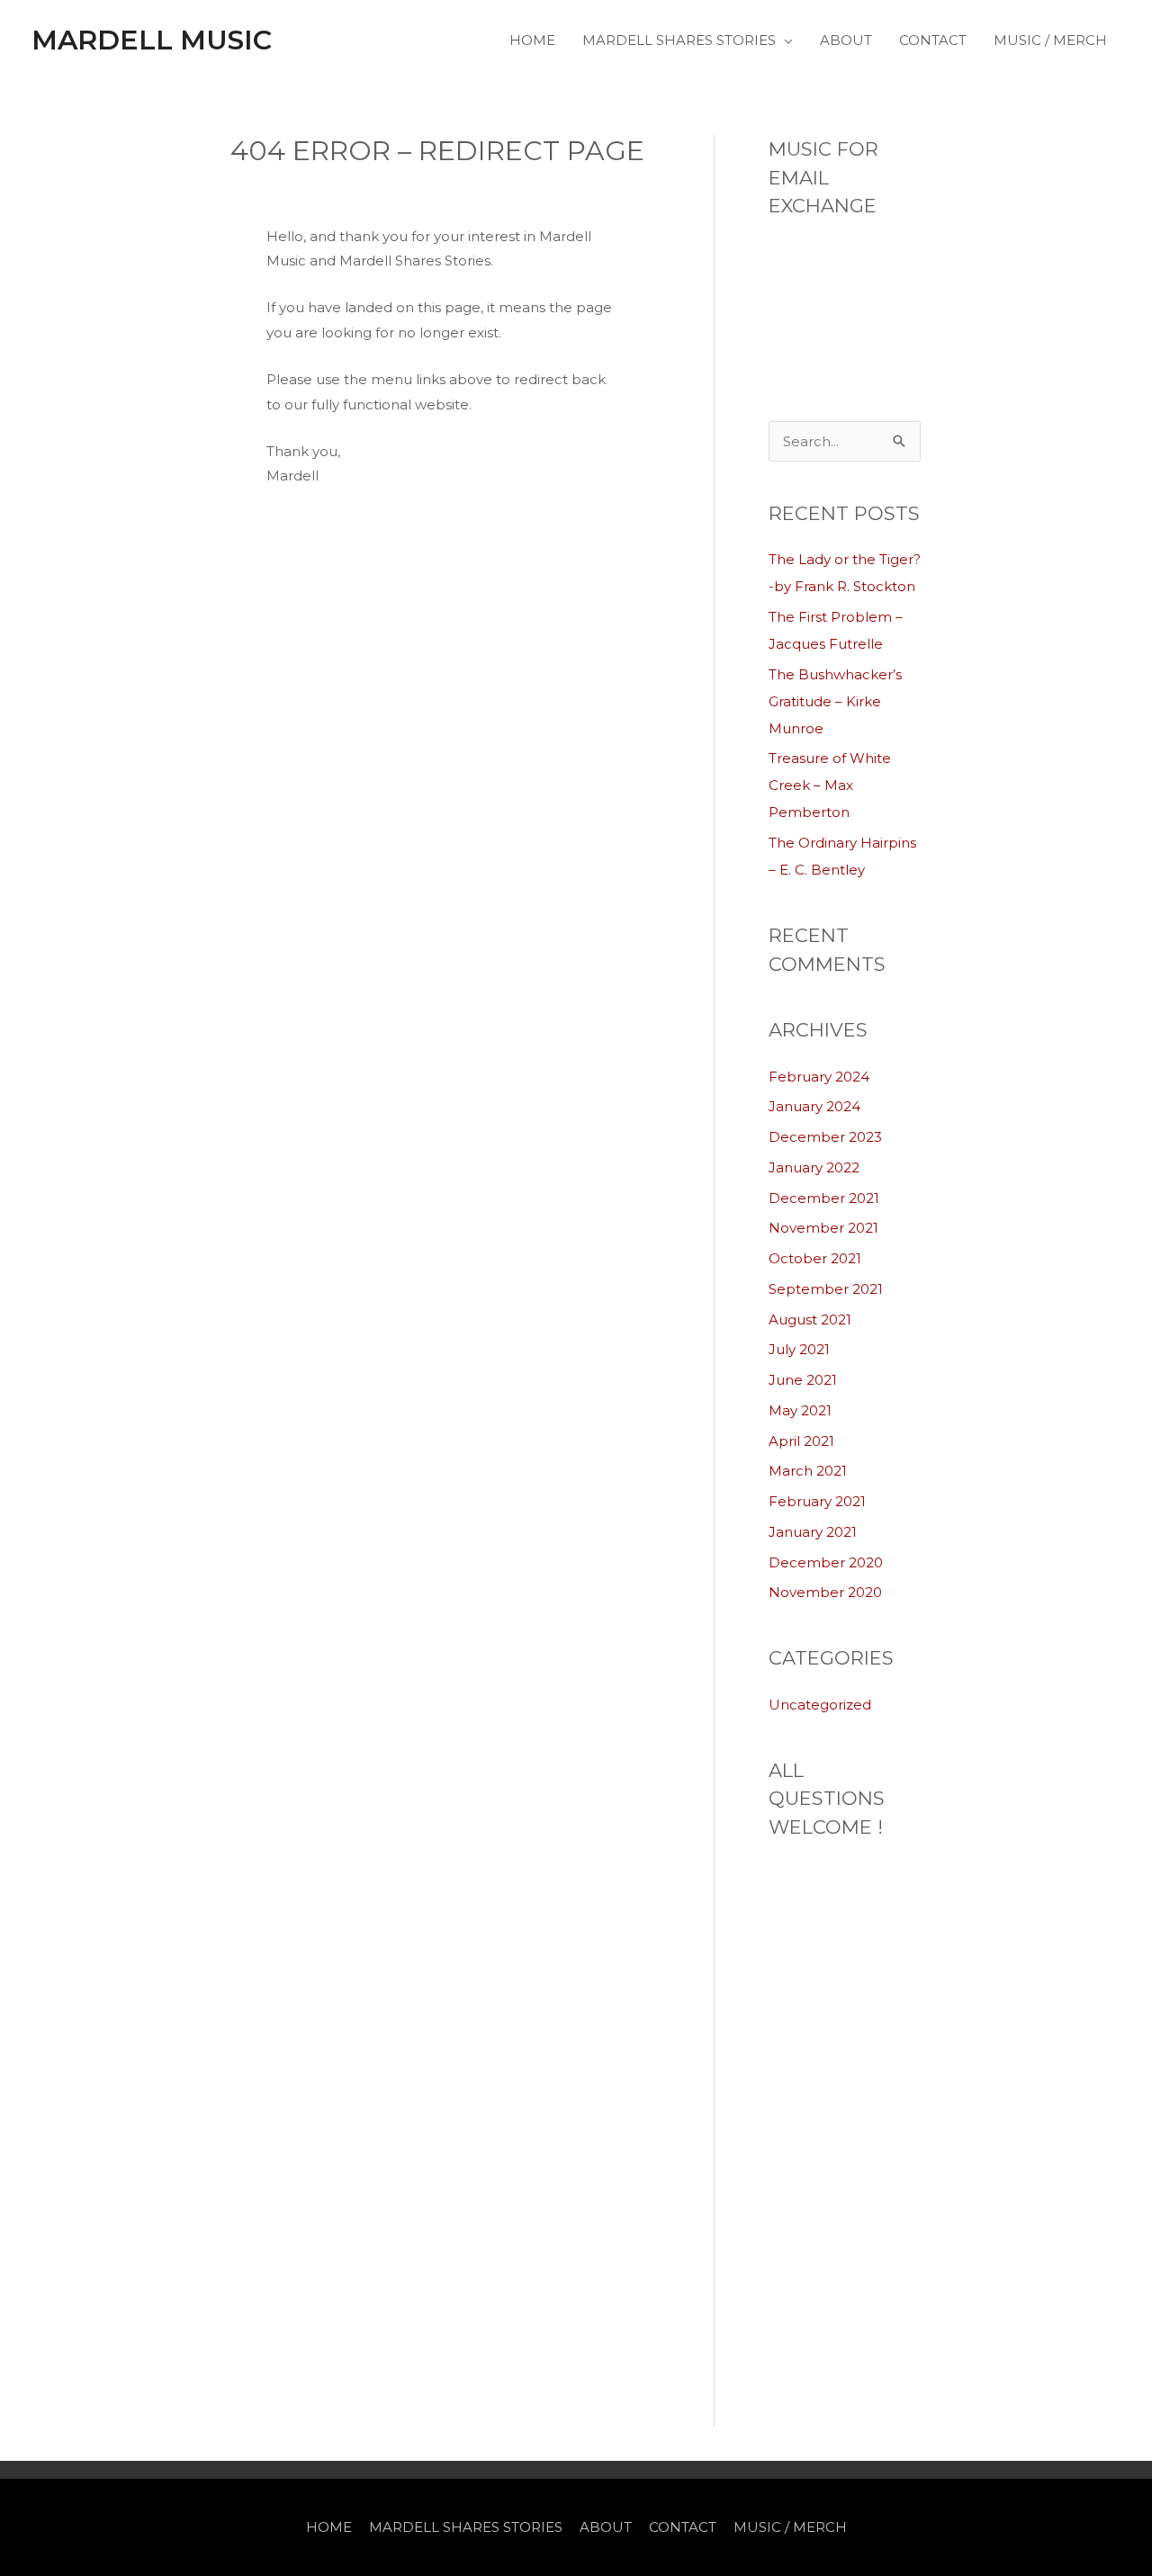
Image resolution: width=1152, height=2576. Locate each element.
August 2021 (810, 1319)
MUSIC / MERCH (1050, 40)
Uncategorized (820, 1705)
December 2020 (826, 1562)
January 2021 (813, 1532)
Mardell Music (152, 40)
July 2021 (799, 1349)
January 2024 (814, 1106)
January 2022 (814, 1167)
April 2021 (801, 1441)
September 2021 (826, 1289)
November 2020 (825, 1592)
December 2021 (824, 1198)
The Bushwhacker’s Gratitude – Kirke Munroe (835, 701)
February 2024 (819, 1077)
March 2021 (808, 1471)
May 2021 (800, 1410)
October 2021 (815, 1258)
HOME (532, 40)
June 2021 (803, 1380)
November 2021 (823, 1228)
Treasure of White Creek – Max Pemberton (830, 785)
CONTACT (933, 40)
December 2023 (825, 1137)
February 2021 (817, 1501)
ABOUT (846, 40)
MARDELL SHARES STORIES (679, 40)
